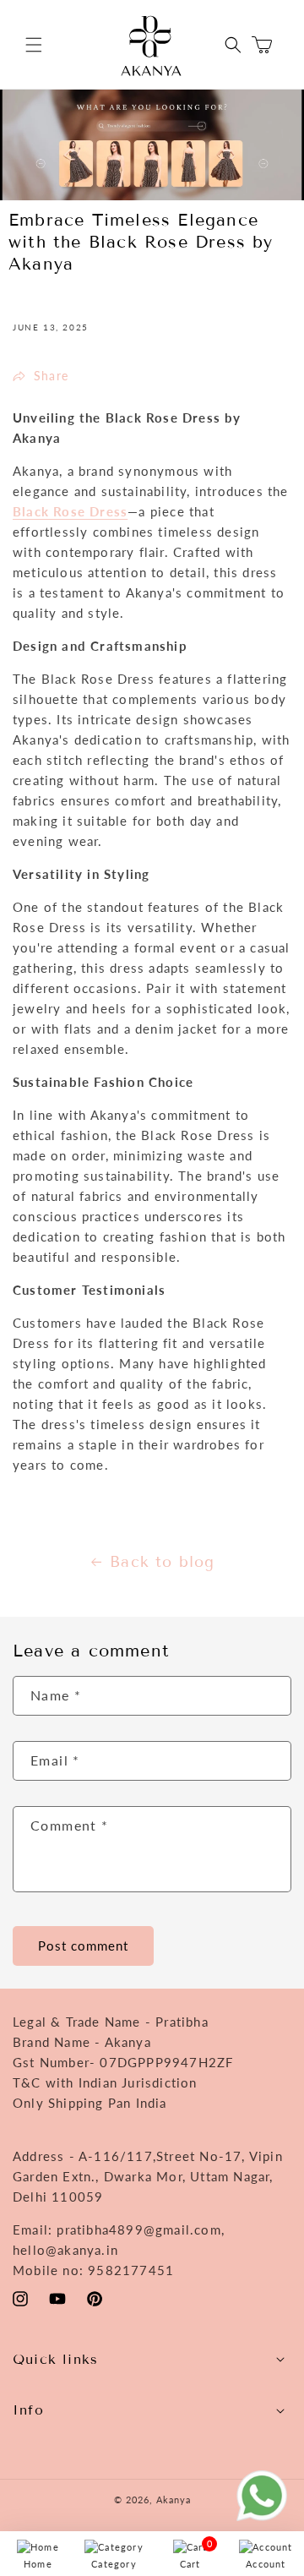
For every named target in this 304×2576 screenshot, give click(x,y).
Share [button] (51, 376)
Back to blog (162, 1562)
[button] (34, 45)
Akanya (174, 2500)
